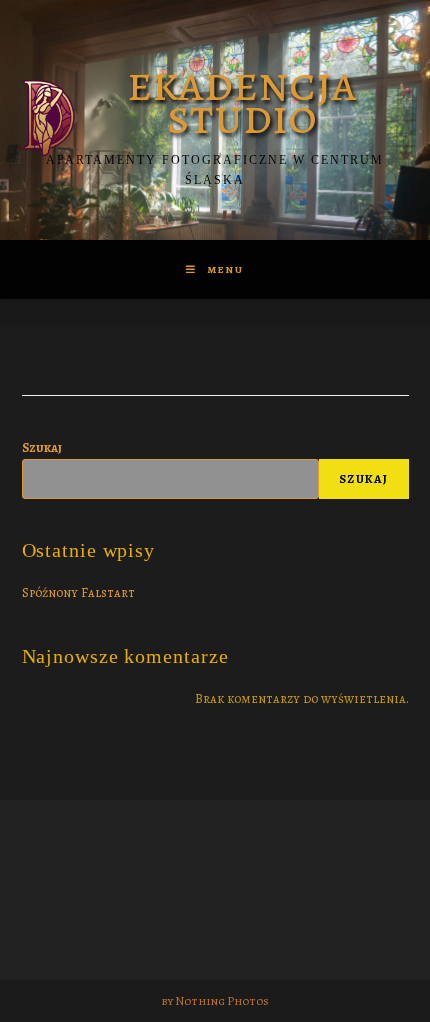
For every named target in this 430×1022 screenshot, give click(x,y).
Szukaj (42, 447)
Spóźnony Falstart (78, 592)
